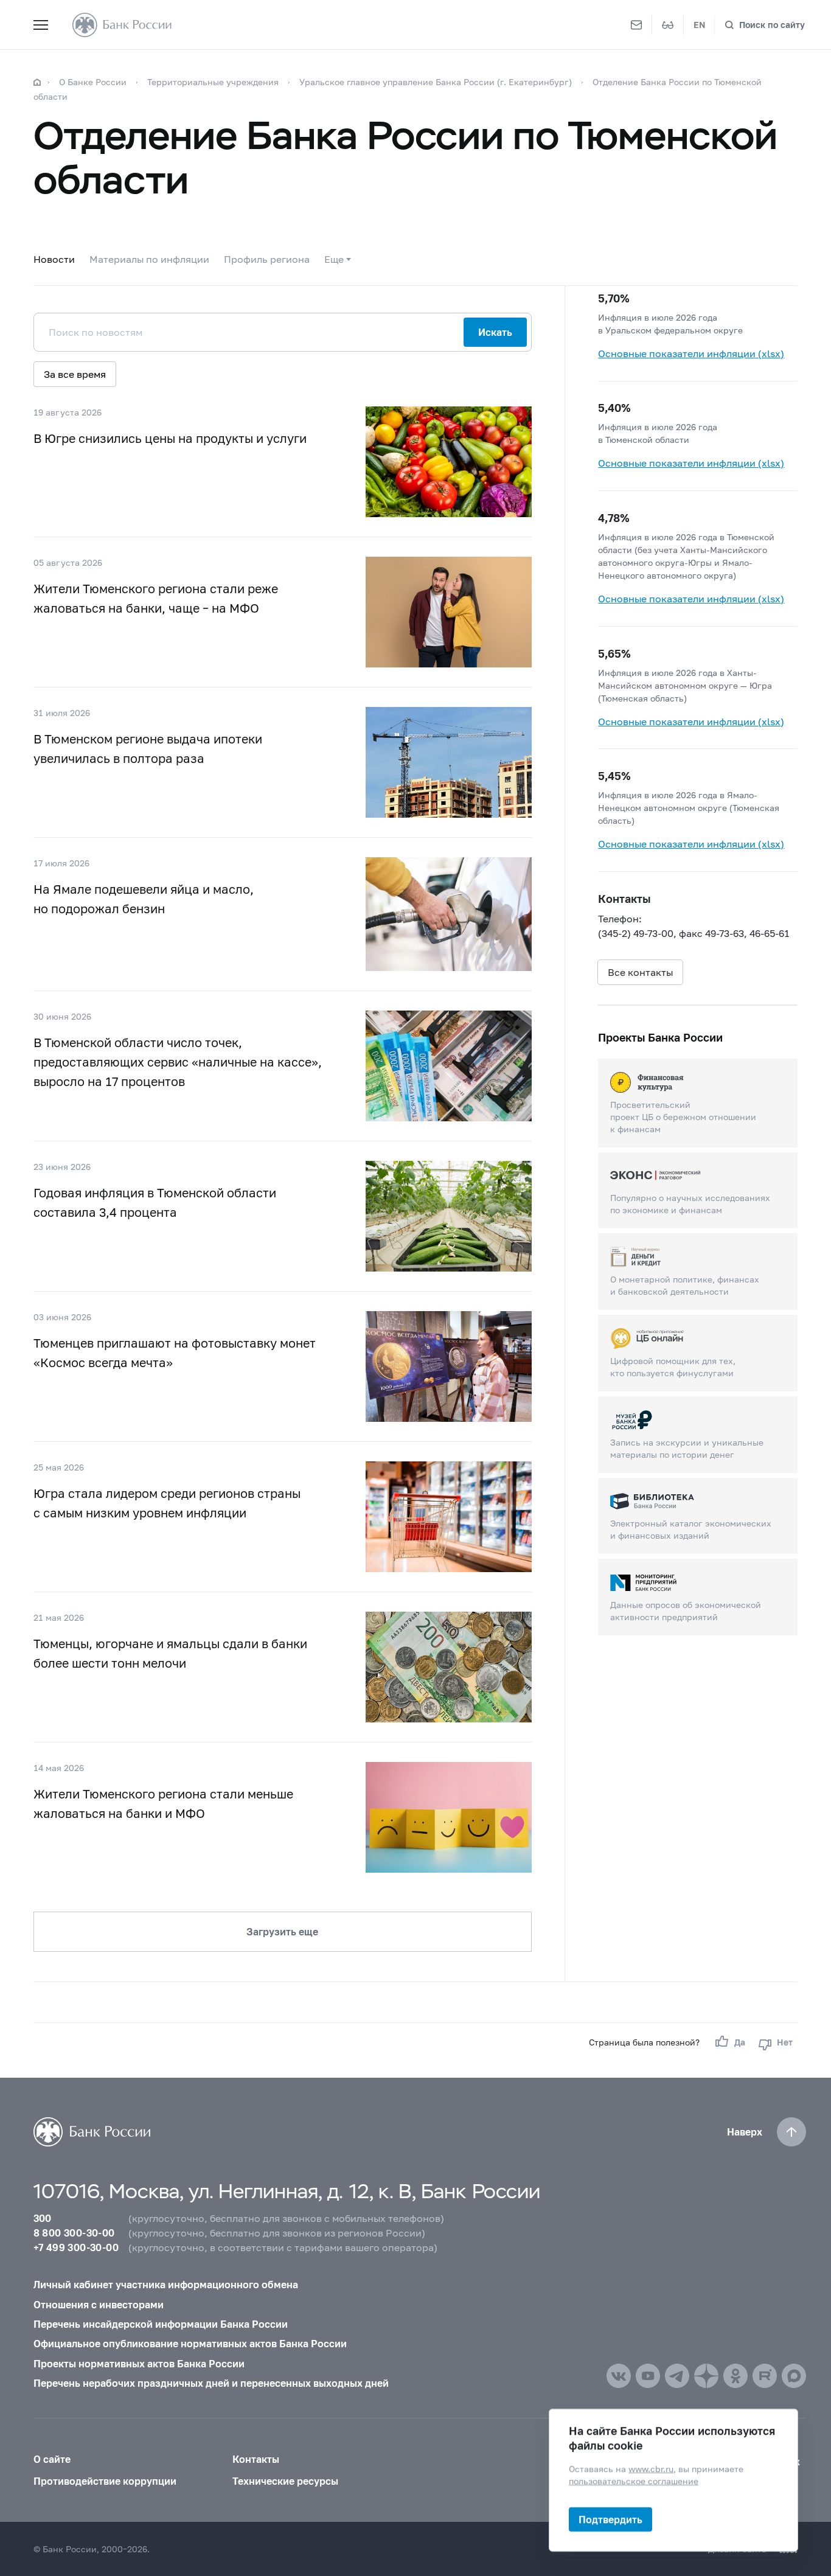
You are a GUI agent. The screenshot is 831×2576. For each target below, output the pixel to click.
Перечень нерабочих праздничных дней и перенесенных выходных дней (211, 2383)
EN (699, 25)
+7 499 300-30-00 (76, 2247)
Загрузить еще (282, 1931)
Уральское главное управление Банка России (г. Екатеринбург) (436, 82)
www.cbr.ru (651, 2469)
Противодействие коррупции (105, 2481)
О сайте (52, 2459)
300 (43, 2218)
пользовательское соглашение (634, 2481)
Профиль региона (267, 259)
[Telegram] (677, 2376)
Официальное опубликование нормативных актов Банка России (190, 2343)
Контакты (256, 2459)
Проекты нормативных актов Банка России (139, 2363)
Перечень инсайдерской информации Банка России (161, 2324)
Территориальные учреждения (213, 82)
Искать (495, 332)
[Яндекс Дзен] (706, 2376)
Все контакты (640, 972)
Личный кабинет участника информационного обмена (166, 2284)
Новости (54, 259)
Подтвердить (610, 2519)
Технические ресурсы (285, 2481)
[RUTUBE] (765, 2376)
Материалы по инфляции (149, 259)
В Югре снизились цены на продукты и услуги (170, 438)
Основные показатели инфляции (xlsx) (691, 353)
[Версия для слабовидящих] (668, 25)
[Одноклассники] (735, 2376)
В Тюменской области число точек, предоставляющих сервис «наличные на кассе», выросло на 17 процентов (178, 1062)
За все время (75, 374)
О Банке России (93, 82)
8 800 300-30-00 (74, 2233)
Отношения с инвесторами (99, 2304)
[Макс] (794, 2376)
